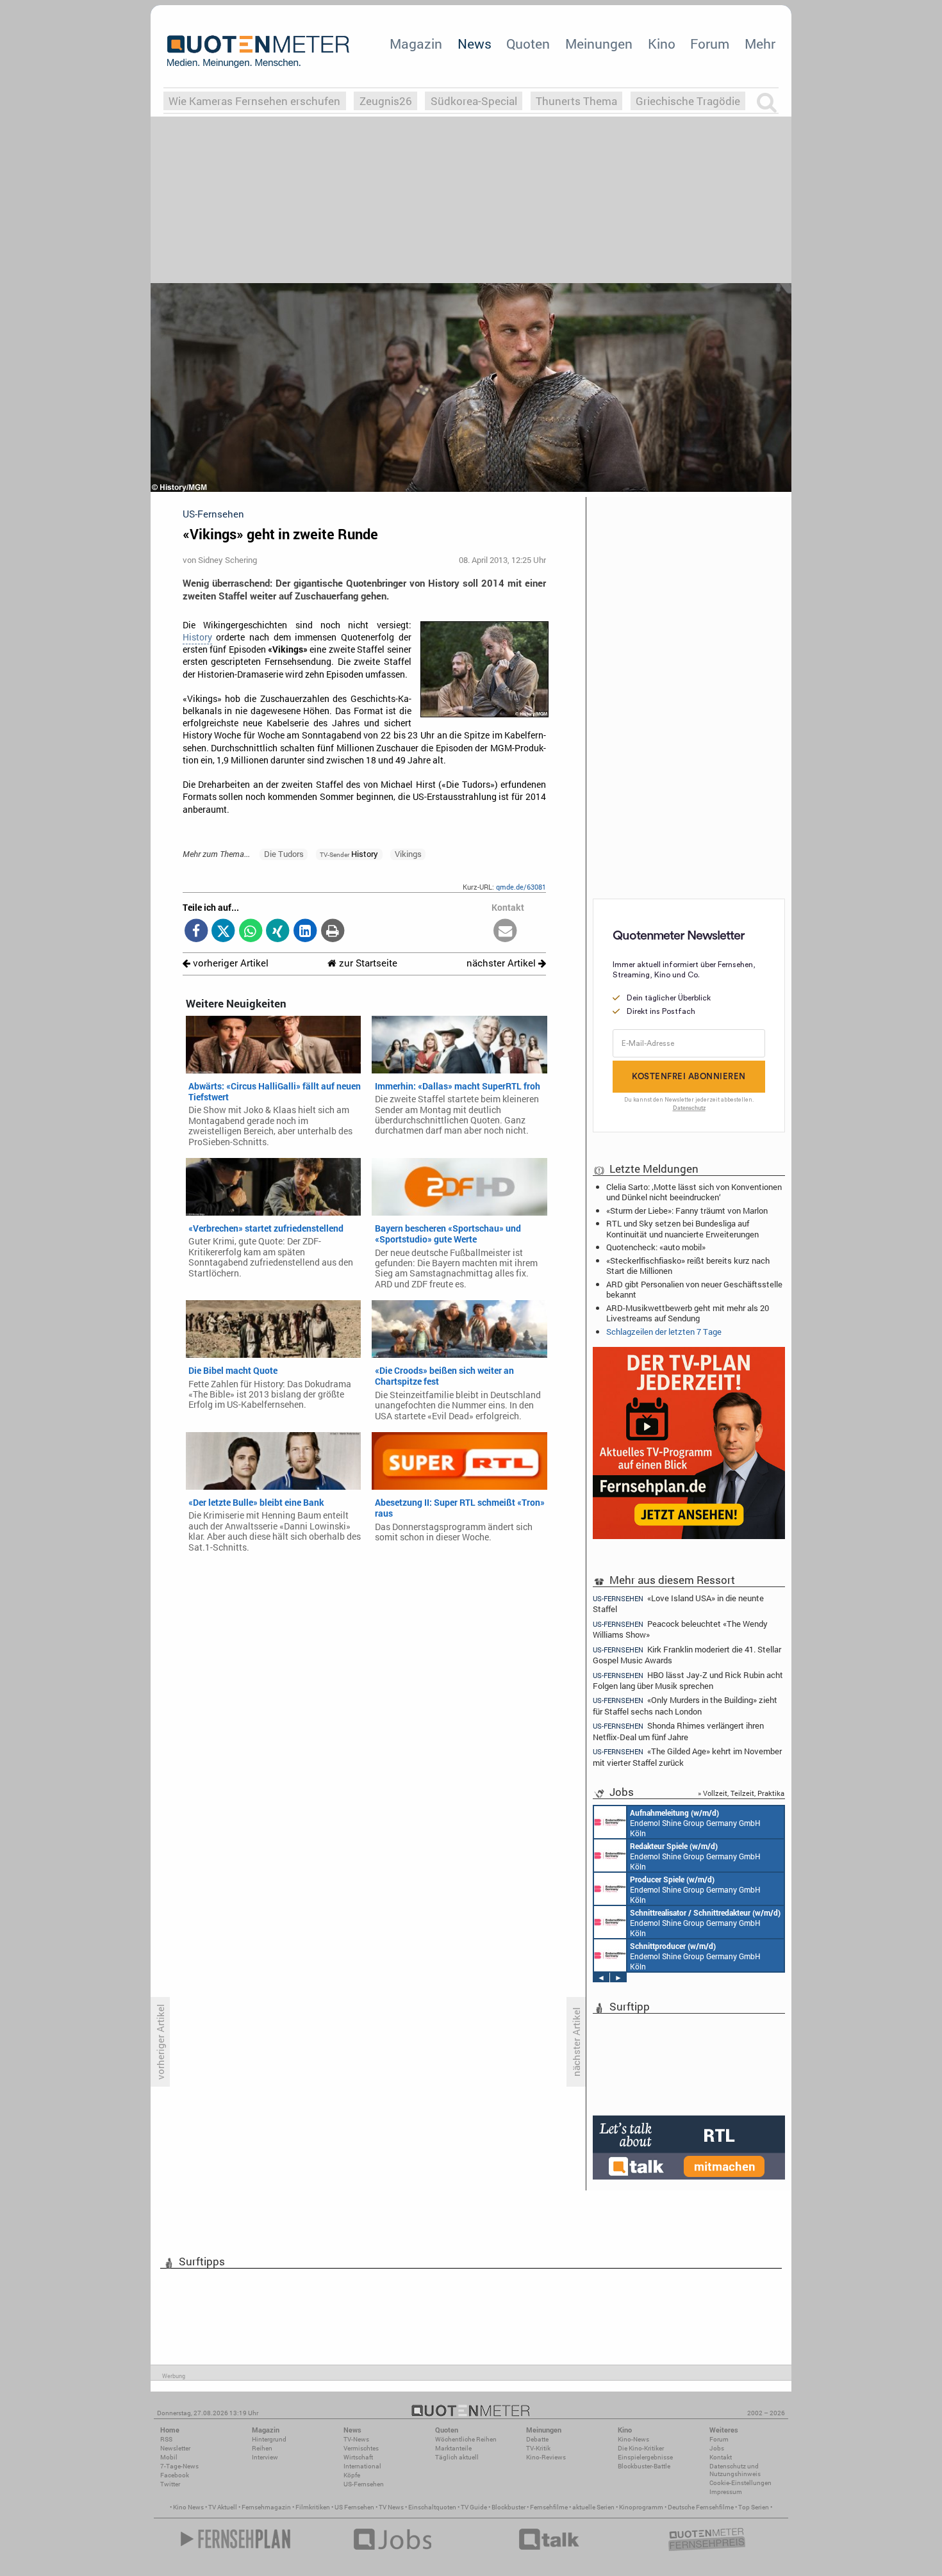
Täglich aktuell (457, 2457)
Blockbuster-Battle (644, 2466)
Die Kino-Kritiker (641, 2448)
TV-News (356, 2439)
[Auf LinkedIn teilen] (305, 932)
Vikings (408, 854)
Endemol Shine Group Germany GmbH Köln (695, 1823)
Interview (265, 2457)
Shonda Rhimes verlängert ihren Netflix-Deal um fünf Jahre (678, 1731)
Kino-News (633, 2439)
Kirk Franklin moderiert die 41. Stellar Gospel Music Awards (687, 1655)
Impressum (726, 2492)
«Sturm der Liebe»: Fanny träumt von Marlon (687, 1211)
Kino (662, 44)
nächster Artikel (502, 963)
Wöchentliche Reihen (466, 2439)
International (362, 2466)
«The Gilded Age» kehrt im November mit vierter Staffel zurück (687, 1757)
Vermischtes (361, 2448)
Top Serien (754, 2507)
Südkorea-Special (474, 101)
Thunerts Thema (576, 101)
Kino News (188, 2507)
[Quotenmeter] (258, 51)
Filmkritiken (313, 2507)
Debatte (537, 2439)
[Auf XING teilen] (278, 932)
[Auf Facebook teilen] (196, 932)
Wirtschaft (358, 2457)
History (197, 637)
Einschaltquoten (432, 2507)
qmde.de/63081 (521, 887)
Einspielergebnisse (645, 2457)
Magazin (416, 44)
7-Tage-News (179, 2466)
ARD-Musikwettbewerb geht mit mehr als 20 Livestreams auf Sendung (688, 1313)
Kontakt (721, 2457)
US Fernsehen (354, 2507)
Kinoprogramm (641, 2507)
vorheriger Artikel (229, 963)
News (475, 44)
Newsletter (175, 2448)
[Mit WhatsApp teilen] (251, 932)
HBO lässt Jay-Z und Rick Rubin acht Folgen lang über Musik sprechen (688, 1680)
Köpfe (352, 2475)
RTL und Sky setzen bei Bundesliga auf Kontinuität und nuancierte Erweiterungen (682, 1228)
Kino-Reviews (546, 2457)
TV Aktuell (223, 2507)
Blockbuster (508, 2507)
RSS (166, 2439)
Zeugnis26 (386, 101)
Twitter (170, 2484)
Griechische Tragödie (688, 101)
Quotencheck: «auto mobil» (656, 1247)
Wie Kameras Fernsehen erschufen (254, 101)
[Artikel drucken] (332, 932)
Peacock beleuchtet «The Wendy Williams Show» (680, 1629)
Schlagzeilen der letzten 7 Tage (664, 1332)
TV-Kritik (538, 2448)
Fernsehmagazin (266, 2507)
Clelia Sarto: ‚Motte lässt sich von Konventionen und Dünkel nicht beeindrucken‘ (694, 1192)
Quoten (528, 44)
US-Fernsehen (364, 2484)
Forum (710, 44)
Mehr (760, 44)
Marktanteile (453, 2448)
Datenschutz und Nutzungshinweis (735, 2470)
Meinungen (599, 44)
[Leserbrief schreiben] (505, 932)
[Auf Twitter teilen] (223, 932)
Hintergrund (269, 2439)
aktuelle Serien (593, 2507)
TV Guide (474, 2507)
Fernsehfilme (549, 2507)
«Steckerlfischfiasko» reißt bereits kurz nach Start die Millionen (688, 1266)
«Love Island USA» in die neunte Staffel (678, 1603)
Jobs (717, 2448)
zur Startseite (367, 963)
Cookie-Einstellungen (740, 2483)
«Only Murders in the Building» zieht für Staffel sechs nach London (685, 1705)
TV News (391, 2507)
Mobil (169, 2457)
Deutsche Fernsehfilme (701, 2507)
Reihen (262, 2448)
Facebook (175, 2475)
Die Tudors (284, 854)
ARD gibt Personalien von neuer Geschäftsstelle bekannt (694, 1289)
